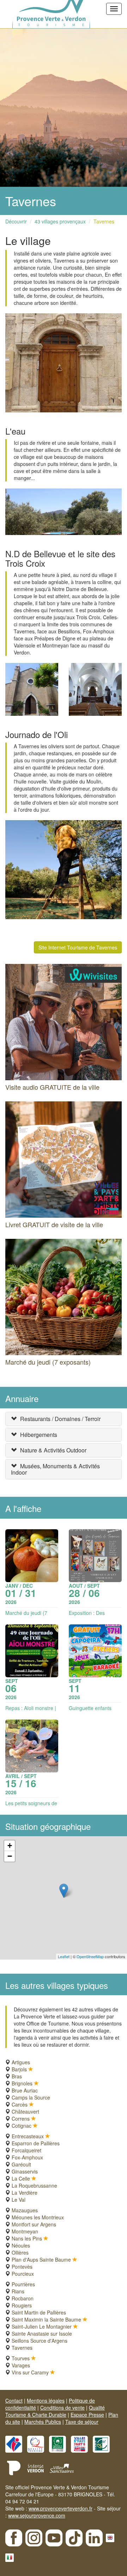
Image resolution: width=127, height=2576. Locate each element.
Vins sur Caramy (30, 2372)
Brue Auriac (25, 2090)
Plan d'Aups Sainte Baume (41, 2260)
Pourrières (23, 2284)
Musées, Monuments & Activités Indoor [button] (55, 1469)
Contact (14, 2400)
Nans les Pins (27, 2238)
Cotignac (22, 2126)
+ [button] (10, 1846)
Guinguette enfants (90, 1708)
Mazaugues (25, 2210)
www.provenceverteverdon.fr (61, 2508)
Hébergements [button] (39, 1435)
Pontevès (22, 2267)
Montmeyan (25, 2231)
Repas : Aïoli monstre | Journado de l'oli (31, 1711)
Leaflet (64, 1956)
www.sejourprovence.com (37, 2515)
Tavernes (104, 221)
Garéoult (21, 2164)
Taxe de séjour (82, 2422)
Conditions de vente (62, 2408)
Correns (21, 2119)
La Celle (21, 2178)
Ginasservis (25, 2171)
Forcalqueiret (26, 2150)
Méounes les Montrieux (38, 2217)
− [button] (10, 1856)
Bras (17, 2076)
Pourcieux (23, 2274)
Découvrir (16, 221)
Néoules (21, 2245)
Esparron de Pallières (36, 2143)
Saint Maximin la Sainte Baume (46, 2319)
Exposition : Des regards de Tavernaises (95, 1616)
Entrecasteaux (28, 2136)
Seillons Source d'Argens (40, 2341)
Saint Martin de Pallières (39, 2312)
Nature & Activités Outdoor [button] (53, 1450)
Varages (21, 2365)
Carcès (20, 2104)
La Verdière (25, 2193)
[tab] (64, 1419)
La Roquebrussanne (34, 2185)
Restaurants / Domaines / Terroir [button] (60, 1419)
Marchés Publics (43, 2422)
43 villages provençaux (60, 221)
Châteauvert (25, 2111)
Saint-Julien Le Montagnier (42, 2326)
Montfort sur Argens (34, 2224)
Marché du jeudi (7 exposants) (26, 1616)
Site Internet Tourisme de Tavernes (78, 947)
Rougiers (22, 2305)
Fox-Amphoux (27, 2157)
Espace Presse (87, 2415)
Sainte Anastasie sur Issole (42, 2334)
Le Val (19, 2200)
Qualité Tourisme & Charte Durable (55, 2411)
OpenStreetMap (90, 1956)
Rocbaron (23, 2298)
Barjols (19, 2069)
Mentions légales (46, 2400)
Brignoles (22, 2083)
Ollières (20, 2252)
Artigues (21, 2062)
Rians (18, 2291)
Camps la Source (31, 2097)
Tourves (21, 2358)
